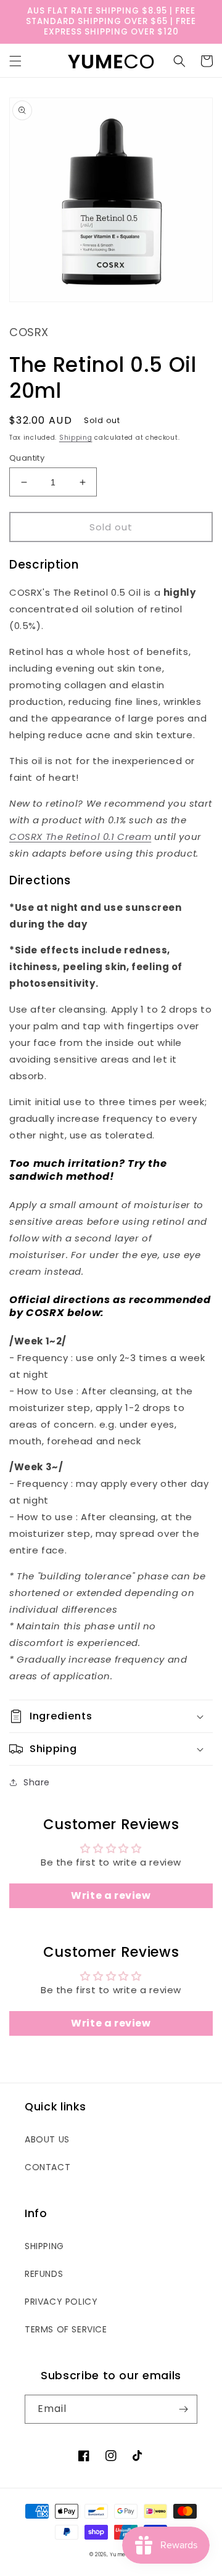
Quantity (27, 458)
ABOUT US (47, 2139)
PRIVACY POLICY (61, 2302)
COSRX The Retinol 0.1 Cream (80, 837)
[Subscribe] (183, 2409)
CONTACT (47, 2167)
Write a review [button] (111, 1895)
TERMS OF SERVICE (66, 2329)
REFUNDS (44, 2274)
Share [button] (37, 1782)
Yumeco (121, 2554)
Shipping (76, 438)
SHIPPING (44, 2246)
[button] (15, 61)
